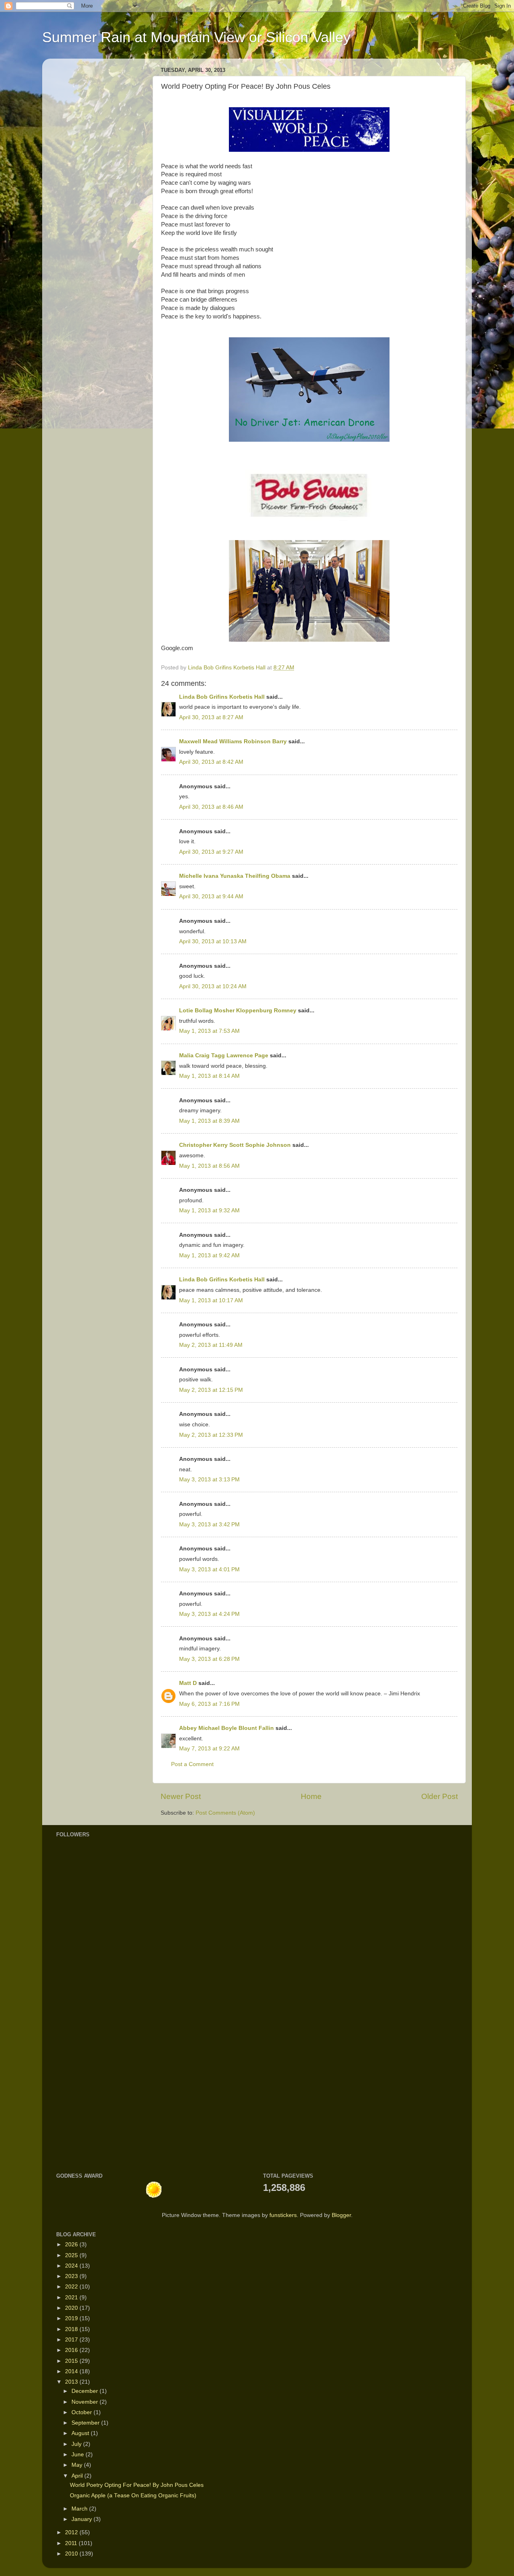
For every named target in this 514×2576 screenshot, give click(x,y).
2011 (72, 2543)
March (80, 2509)
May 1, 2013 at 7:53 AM (209, 1031)
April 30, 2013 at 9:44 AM (211, 896)
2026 (72, 2245)
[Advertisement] (80, 2036)
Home (311, 1796)
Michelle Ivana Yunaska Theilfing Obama (235, 876)
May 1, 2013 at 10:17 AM (211, 1300)
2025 (72, 2255)
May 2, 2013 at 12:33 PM (211, 1435)
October (83, 2412)
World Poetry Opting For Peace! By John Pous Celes (137, 2485)
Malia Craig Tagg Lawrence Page (224, 1055)
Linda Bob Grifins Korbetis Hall (222, 697)
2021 (72, 2298)
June (79, 2455)
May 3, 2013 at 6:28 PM (209, 1659)
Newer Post (181, 1796)
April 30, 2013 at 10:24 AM (213, 986)
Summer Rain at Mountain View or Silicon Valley (196, 37)
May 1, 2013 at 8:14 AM (209, 1076)
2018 (72, 2329)
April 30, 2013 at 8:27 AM (211, 717)
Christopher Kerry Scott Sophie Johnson (236, 1145)
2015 (72, 2361)
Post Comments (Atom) (225, 1813)
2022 (72, 2287)
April (78, 2476)
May (78, 2465)
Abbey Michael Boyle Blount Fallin (226, 1728)
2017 (72, 2340)
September (86, 2423)
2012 (72, 2532)
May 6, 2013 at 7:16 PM (209, 1704)
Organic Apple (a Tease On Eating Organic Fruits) (133, 2495)
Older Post (440, 1796)
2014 (72, 2371)
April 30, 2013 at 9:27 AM (211, 852)
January (83, 2519)
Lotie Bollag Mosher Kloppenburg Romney (239, 1011)
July (77, 2444)
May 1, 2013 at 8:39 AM (209, 1121)
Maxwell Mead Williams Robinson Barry (233, 741)
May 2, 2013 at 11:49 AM (211, 1345)
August (81, 2433)
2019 (72, 2318)
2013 (72, 2382)
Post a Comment (192, 1764)
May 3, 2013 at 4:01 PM (209, 1569)
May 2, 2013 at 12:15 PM (211, 1390)
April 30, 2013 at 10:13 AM (213, 941)
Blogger (341, 2215)
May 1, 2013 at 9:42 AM (209, 1255)
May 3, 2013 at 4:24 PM (209, 1614)
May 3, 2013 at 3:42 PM (209, 1525)
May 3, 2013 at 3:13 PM (209, 1480)
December (86, 2391)
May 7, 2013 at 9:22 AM (209, 1749)
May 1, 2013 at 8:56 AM (209, 1166)
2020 (72, 2308)
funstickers (283, 2215)
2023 (72, 2276)
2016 (72, 2350)
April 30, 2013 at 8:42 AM (211, 762)
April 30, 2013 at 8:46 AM (211, 807)
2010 (72, 2554)
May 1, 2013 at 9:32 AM (209, 1210)
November (86, 2402)
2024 (72, 2266)
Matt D (188, 1683)
